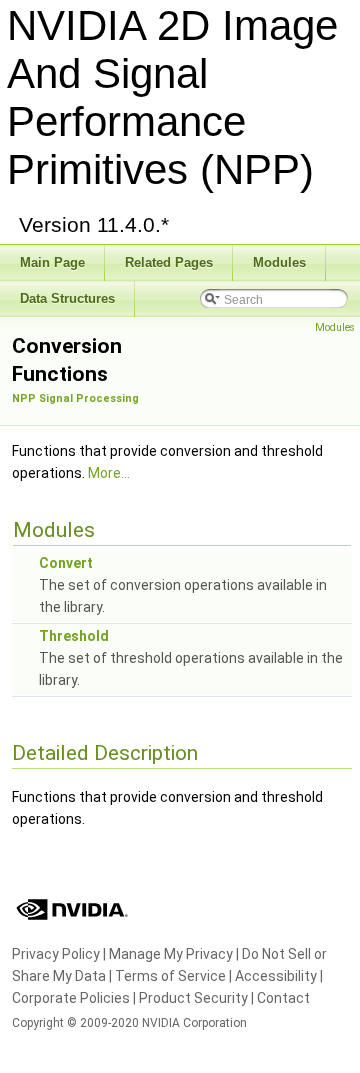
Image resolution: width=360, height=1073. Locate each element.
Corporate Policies (71, 998)
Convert (66, 563)
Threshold (74, 636)
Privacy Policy (56, 954)
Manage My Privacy (171, 954)
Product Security (193, 998)
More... (109, 473)
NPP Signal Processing (75, 398)
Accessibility (276, 976)
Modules (335, 327)
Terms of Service (170, 976)
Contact (283, 998)
